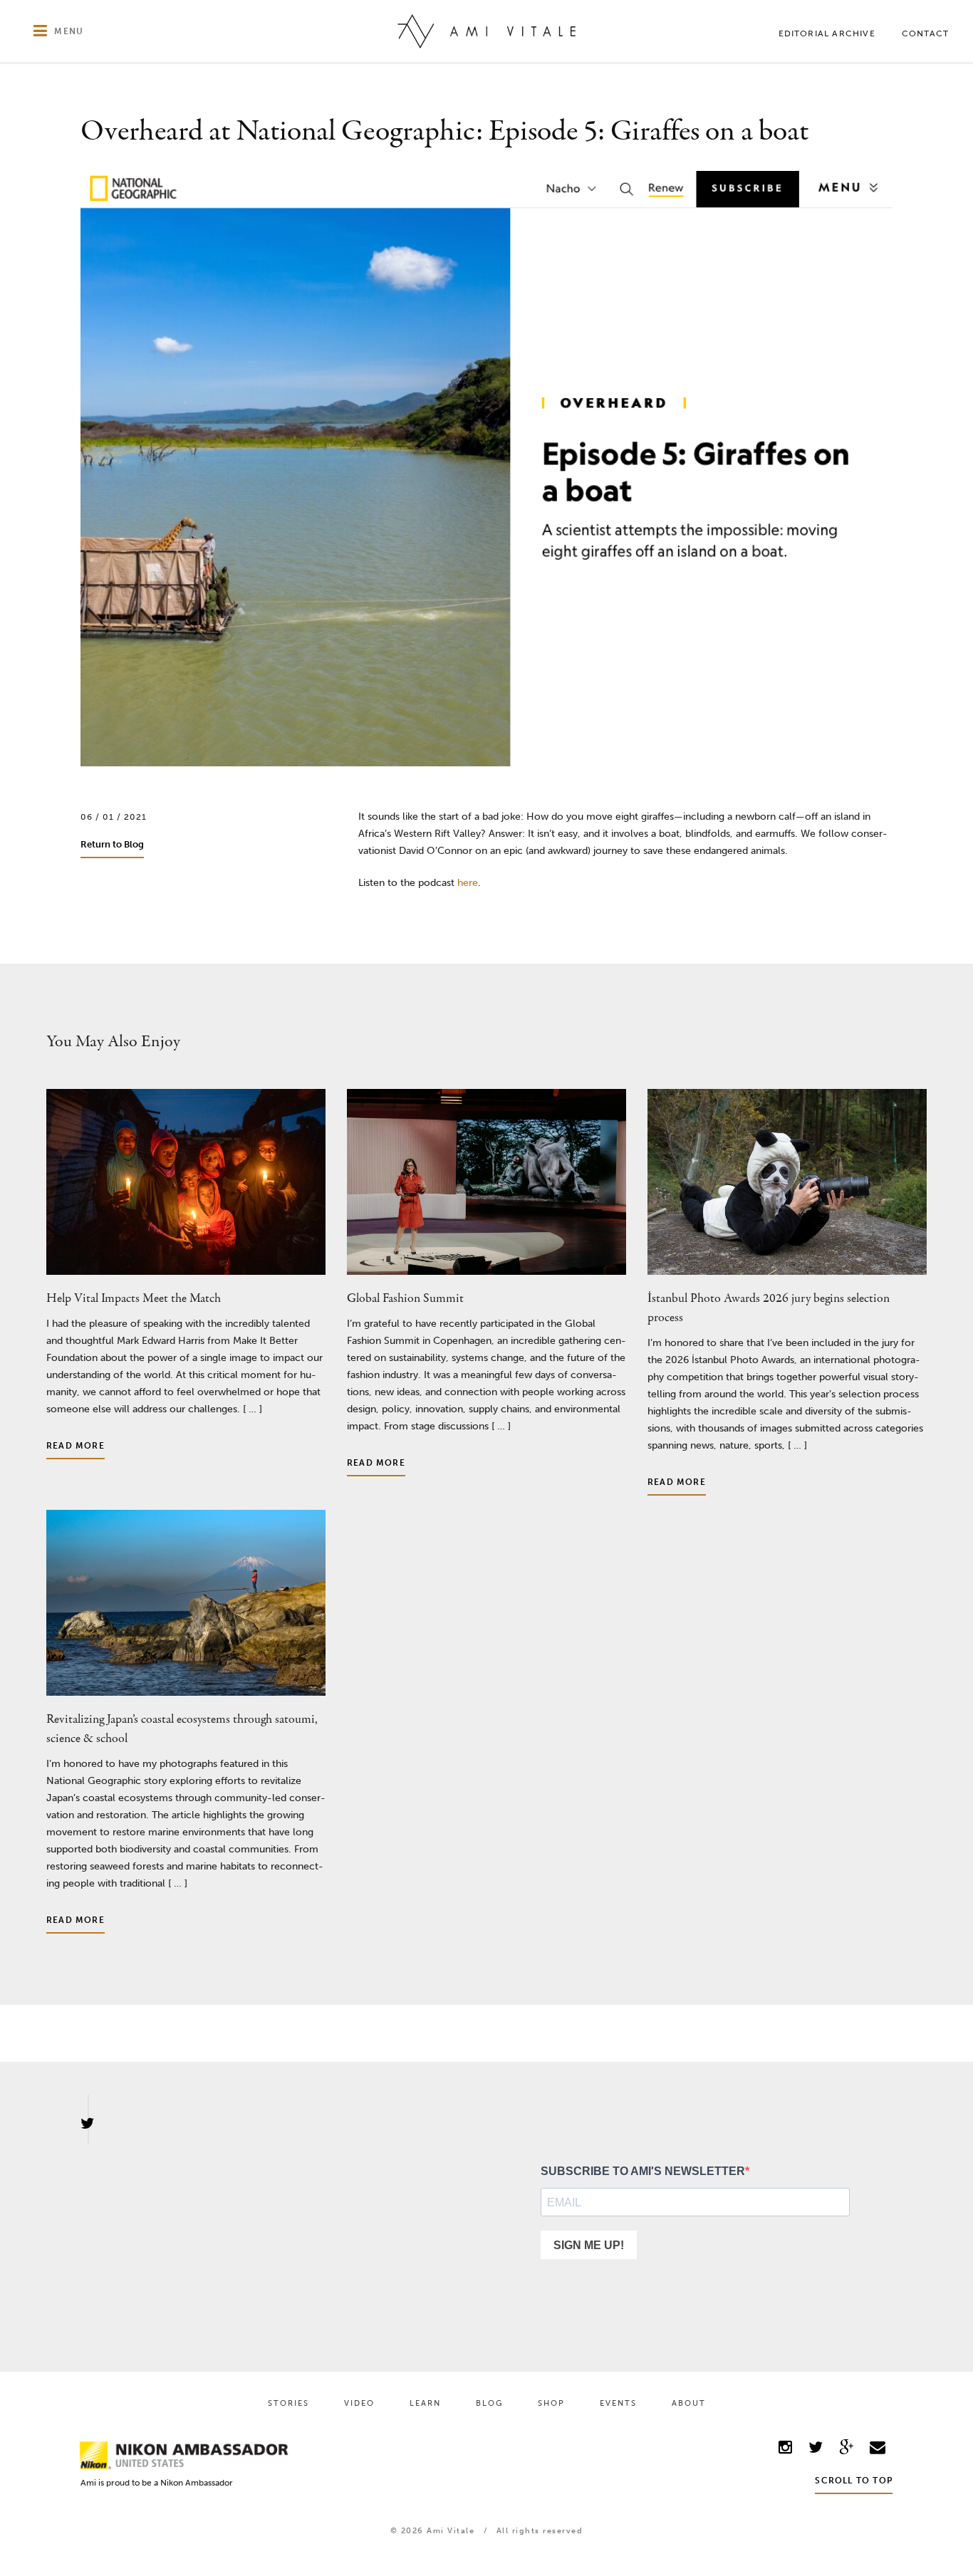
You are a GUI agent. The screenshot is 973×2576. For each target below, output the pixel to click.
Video (359, 2403)
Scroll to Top (854, 2481)
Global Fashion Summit (405, 1299)
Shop (551, 2403)
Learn (425, 2403)
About (689, 2403)
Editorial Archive (827, 33)
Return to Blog (112, 844)
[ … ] (251, 1409)
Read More (76, 1446)
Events (618, 2403)
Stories (288, 2403)
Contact (925, 33)
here (468, 883)
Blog (489, 2403)
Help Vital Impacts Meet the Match (134, 1299)
